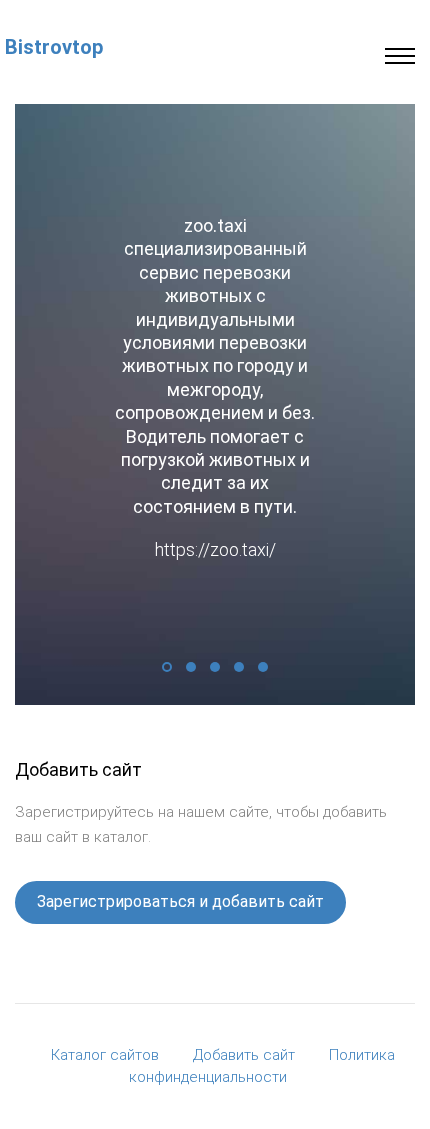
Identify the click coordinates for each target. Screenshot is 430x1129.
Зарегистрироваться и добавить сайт (180, 890)
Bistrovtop (54, 47)
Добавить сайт (244, 1044)
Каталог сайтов (105, 1044)
